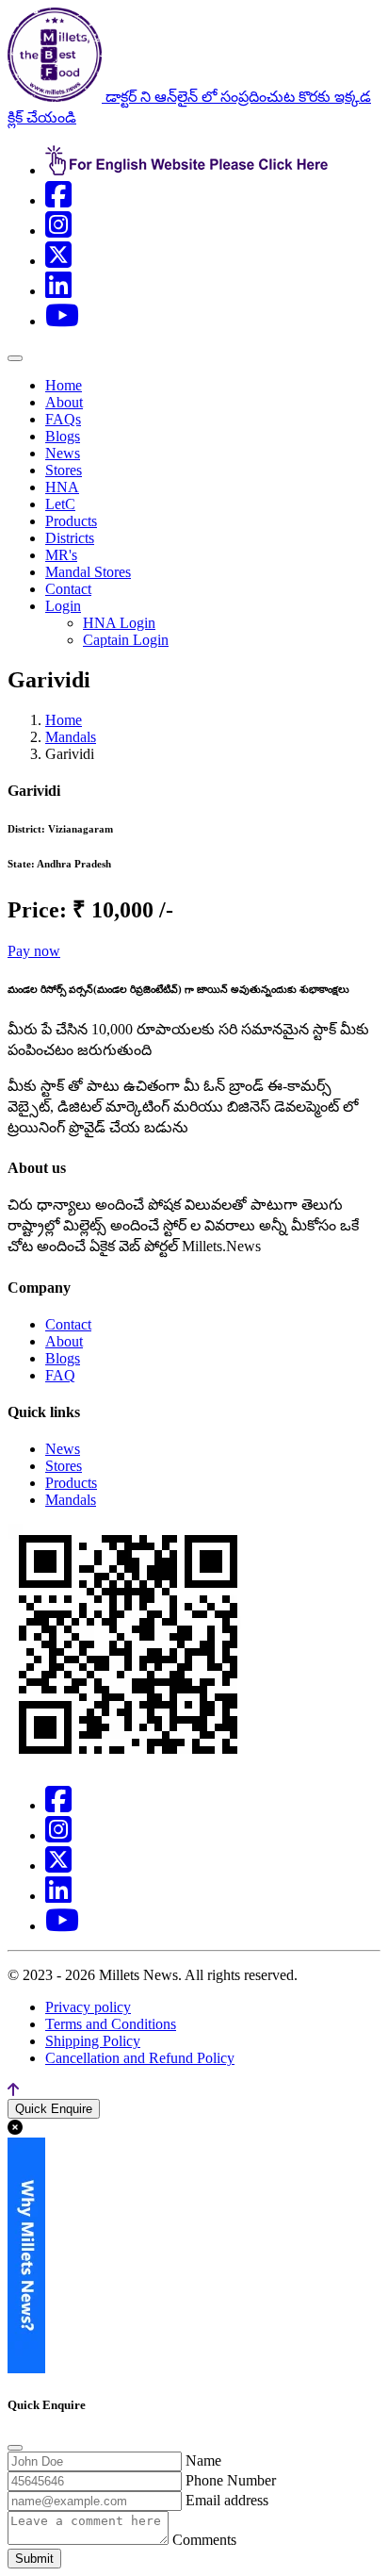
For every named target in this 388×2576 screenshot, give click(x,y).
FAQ (60, 1375)
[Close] (15, 2448)
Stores (64, 470)
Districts (70, 538)
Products (71, 521)
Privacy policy (88, 2007)
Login (63, 606)
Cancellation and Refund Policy (140, 2058)
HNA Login (119, 623)
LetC (60, 504)
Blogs (63, 436)
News (63, 453)
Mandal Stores (88, 572)
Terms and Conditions (111, 2024)
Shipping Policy (93, 2041)
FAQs (63, 419)
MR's (61, 555)
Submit (34, 2559)
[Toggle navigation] (15, 358)
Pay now (34, 951)
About (64, 402)
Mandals (71, 737)
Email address (227, 2500)
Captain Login (126, 640)
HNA (62, 487)
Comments (204, 2540)
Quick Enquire (54, 2109)
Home (64, 385)
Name (203, 2460)
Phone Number (231, 2480)
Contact (68, 589)
